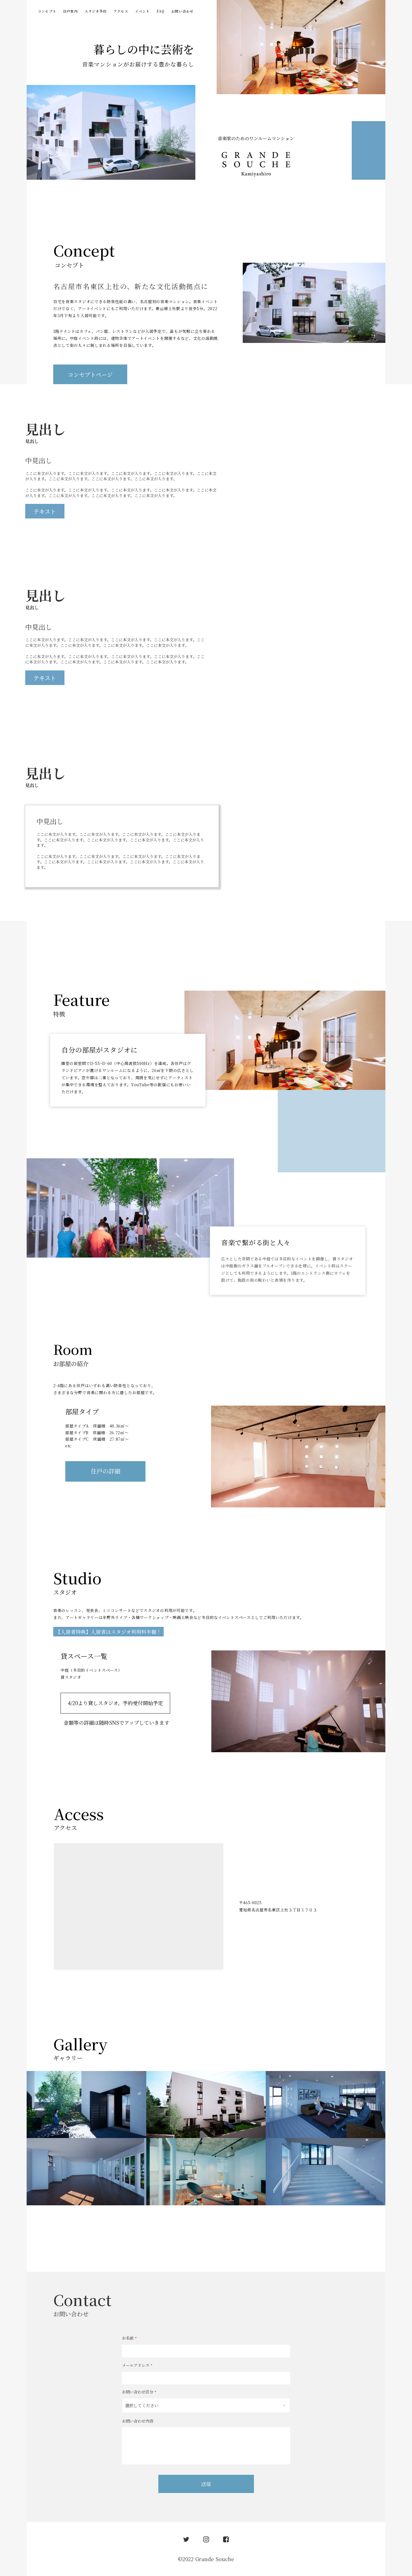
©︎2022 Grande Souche (206, 2559)
